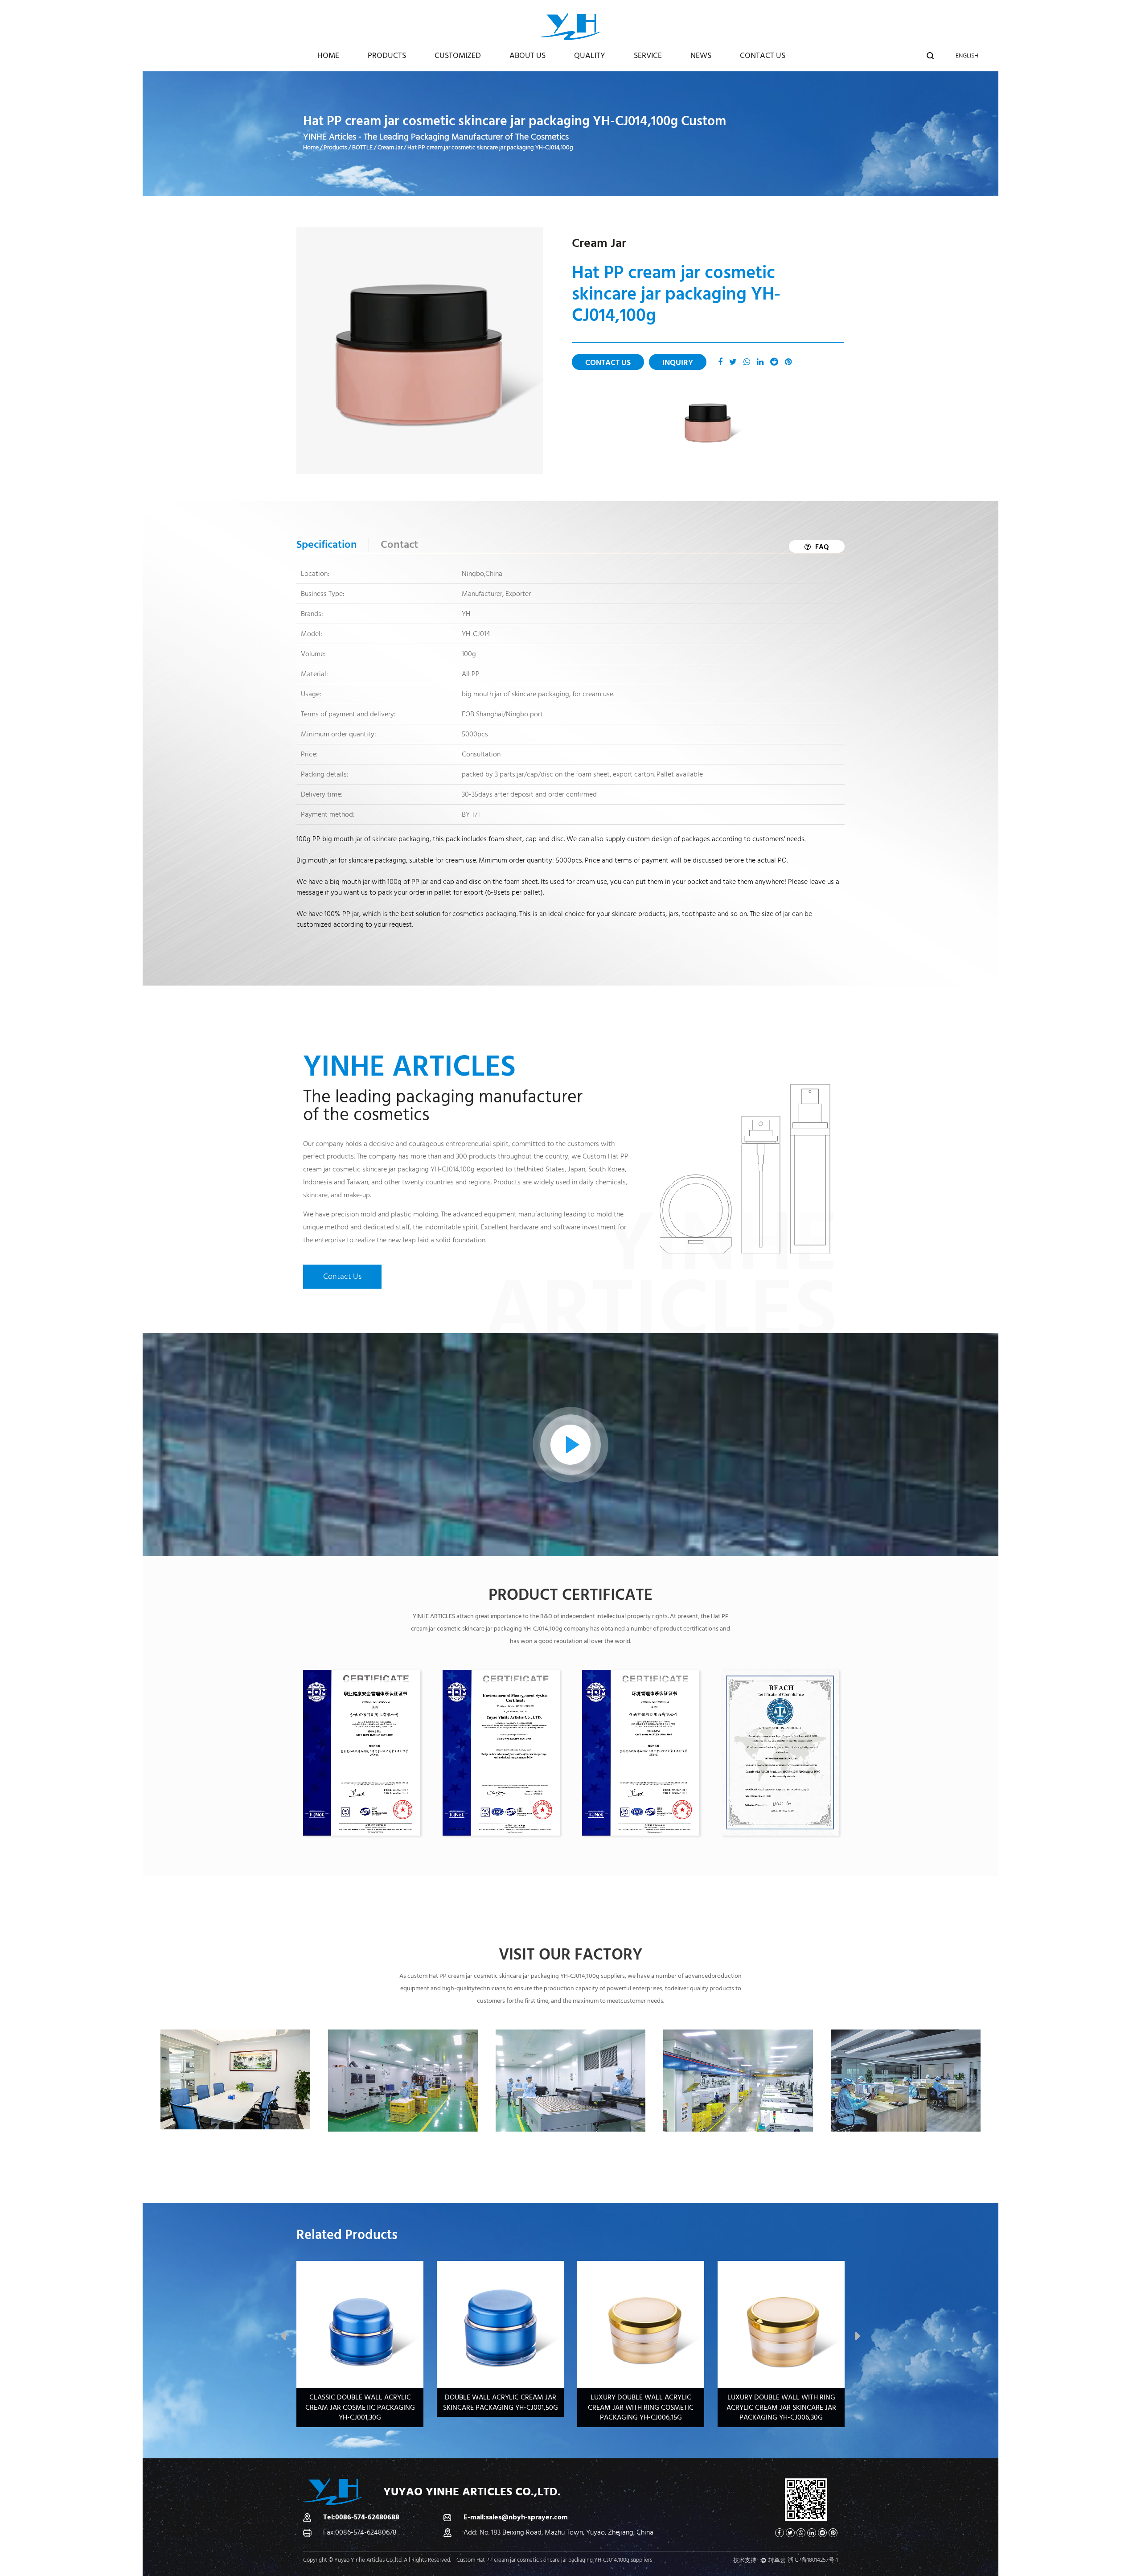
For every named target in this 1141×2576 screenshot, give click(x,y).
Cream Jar (390, 148)
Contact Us (763, 55)
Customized (458, 55)
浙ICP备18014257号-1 (813, 2560)
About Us (527, 55)
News (701, 55)
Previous (283, 2338)
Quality (590, 55)
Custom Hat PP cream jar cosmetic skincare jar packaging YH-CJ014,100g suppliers (554, 2560)
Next (858, 2338)
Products (387, 55)
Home (328, 55)
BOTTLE (362, 148)
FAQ (822, 547)
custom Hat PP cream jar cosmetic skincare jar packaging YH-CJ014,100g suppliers (516, 1976)
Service (648, 55)
